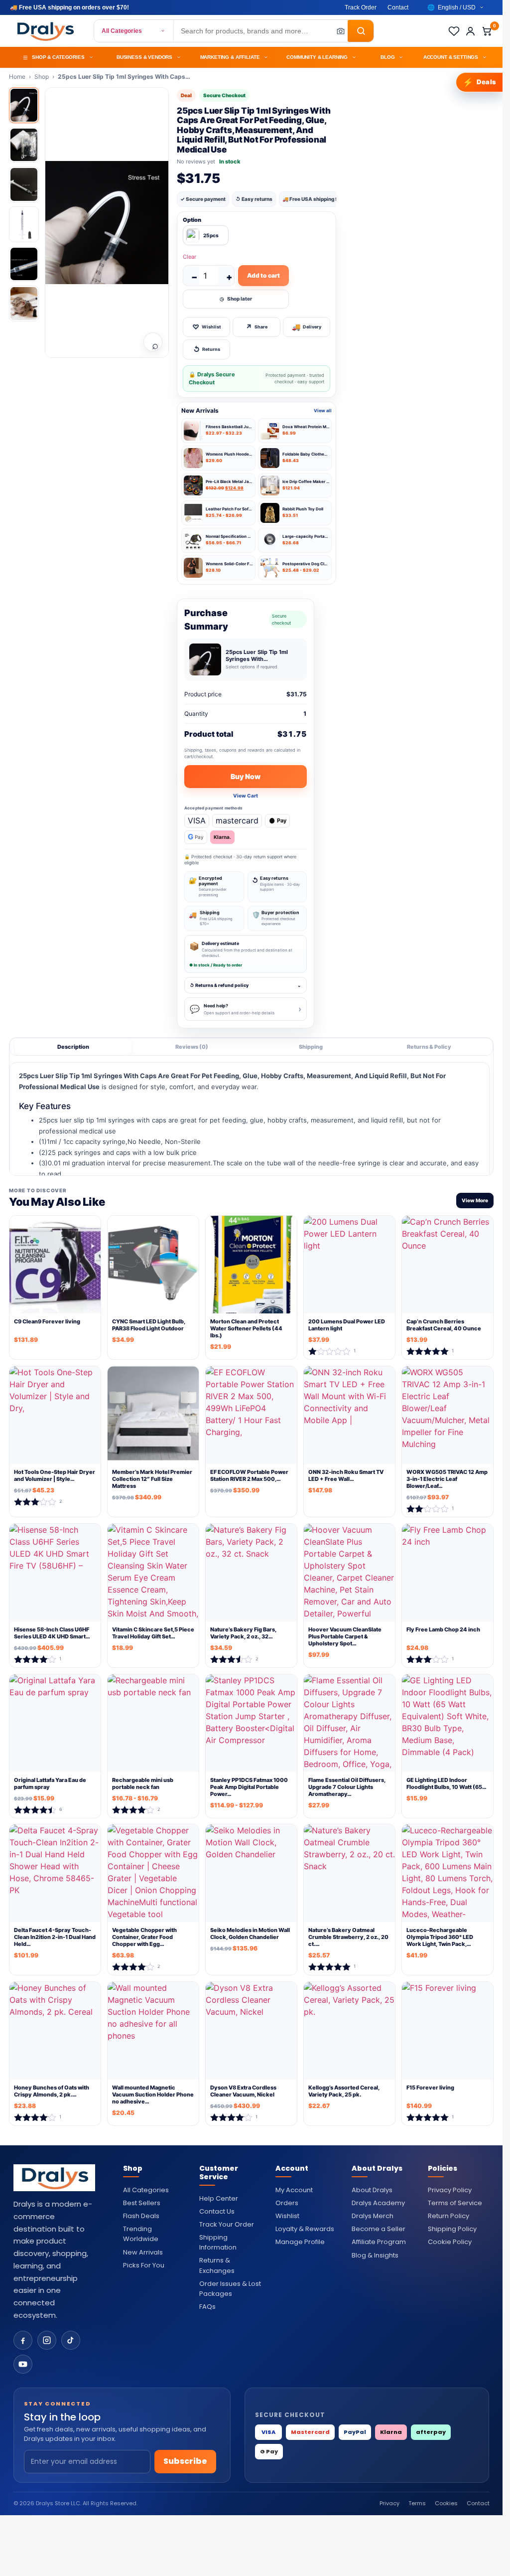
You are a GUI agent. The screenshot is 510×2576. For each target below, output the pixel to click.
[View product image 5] (24, 264)
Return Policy (448, 2216)
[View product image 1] (24, 105)
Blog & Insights (375, 2255)
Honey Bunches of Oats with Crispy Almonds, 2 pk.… (52, 2091)
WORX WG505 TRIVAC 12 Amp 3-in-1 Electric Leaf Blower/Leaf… (447, 1479)
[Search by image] (338, 31)
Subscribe (185, 2461)
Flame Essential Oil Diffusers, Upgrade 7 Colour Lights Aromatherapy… (347, 1787)
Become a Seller (379, 2229)
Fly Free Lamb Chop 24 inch (443, 1629)
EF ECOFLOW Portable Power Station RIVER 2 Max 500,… (249, 1475)
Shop (42, 77)
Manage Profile (300, 2242)
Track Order (361, 7)
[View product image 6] (24, 304)
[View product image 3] (24, 184)
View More (475, 1201)
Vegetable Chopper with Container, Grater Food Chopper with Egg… (144, 1937)
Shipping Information (218, 2242)
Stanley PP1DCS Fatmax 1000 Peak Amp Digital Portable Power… (249, 1787)
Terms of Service (455, 2203)
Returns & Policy (429, 1047)
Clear (190, 257)
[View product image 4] (24, 224)
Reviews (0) (192, 1047)
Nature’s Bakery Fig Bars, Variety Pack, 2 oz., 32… (243, 1633)
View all (323, 410)
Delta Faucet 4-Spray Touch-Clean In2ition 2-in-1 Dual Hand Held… (55, 1937)
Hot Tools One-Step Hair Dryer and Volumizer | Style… (55, 1475)
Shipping (311, 1047)
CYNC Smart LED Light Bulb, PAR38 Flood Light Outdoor (149, 1325)
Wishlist (287, 2216)
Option (192, 220)
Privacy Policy (450, 2190)
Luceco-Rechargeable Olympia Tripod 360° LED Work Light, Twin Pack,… (440, 1937)
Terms (417, 2503)
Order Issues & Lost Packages (230, 2289)
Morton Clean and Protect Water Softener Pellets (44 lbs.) (246, 1329)
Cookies (446, 2503)
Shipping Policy (452, 2229)
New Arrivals (143, 2252)
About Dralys (372, 2190)
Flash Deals (141, 2216)
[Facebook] (23, 2340)
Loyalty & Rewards (305, 2229)
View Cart (246, 796)
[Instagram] (47, 2340)
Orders (287, 2203)
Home (17, 77)
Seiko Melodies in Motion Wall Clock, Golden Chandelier (250, 1933)
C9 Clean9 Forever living (47, 1321)
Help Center (219, 2198)
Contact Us (217, 2211)
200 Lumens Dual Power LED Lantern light (347, 1325)
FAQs (207, 2307)
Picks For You (144, 2265)
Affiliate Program (379, 2242)
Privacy (389, 2503)
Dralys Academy (378, 2203)
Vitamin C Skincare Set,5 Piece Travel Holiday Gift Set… (153, 1633)
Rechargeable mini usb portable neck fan (143, 1783)
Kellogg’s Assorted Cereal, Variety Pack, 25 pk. (344, 2091)
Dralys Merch (373, 2216)
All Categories (122, 31)
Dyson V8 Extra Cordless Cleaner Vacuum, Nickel (243, 2091)
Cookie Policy (450, 2242)
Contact (398, 7)
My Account (294, 2190)
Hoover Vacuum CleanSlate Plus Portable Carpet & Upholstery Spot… (345, 1637)
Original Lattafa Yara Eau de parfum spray (50, 1783)
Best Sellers (142, 2203)
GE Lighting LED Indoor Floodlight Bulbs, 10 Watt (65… (446, 1783)
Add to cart (263, 275)
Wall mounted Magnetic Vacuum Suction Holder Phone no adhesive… (153, 2095)
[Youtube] (23, 2364)
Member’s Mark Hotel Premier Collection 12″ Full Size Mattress (152, 1479)
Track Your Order (227, 2224)
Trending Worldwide (141, 2234)
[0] (487, 31)
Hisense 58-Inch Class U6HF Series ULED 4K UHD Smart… (52, 1633)
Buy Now (246, 776)
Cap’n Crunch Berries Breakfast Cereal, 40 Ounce (444, 1325)
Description (73, 1047)
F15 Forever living (430, 2088)
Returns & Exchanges (217, 2265)
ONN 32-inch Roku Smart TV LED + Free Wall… (346, 1475)
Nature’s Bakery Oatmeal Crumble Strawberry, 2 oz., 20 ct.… (348, 1937)
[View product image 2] (24, 145)
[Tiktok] (71, 2340)
